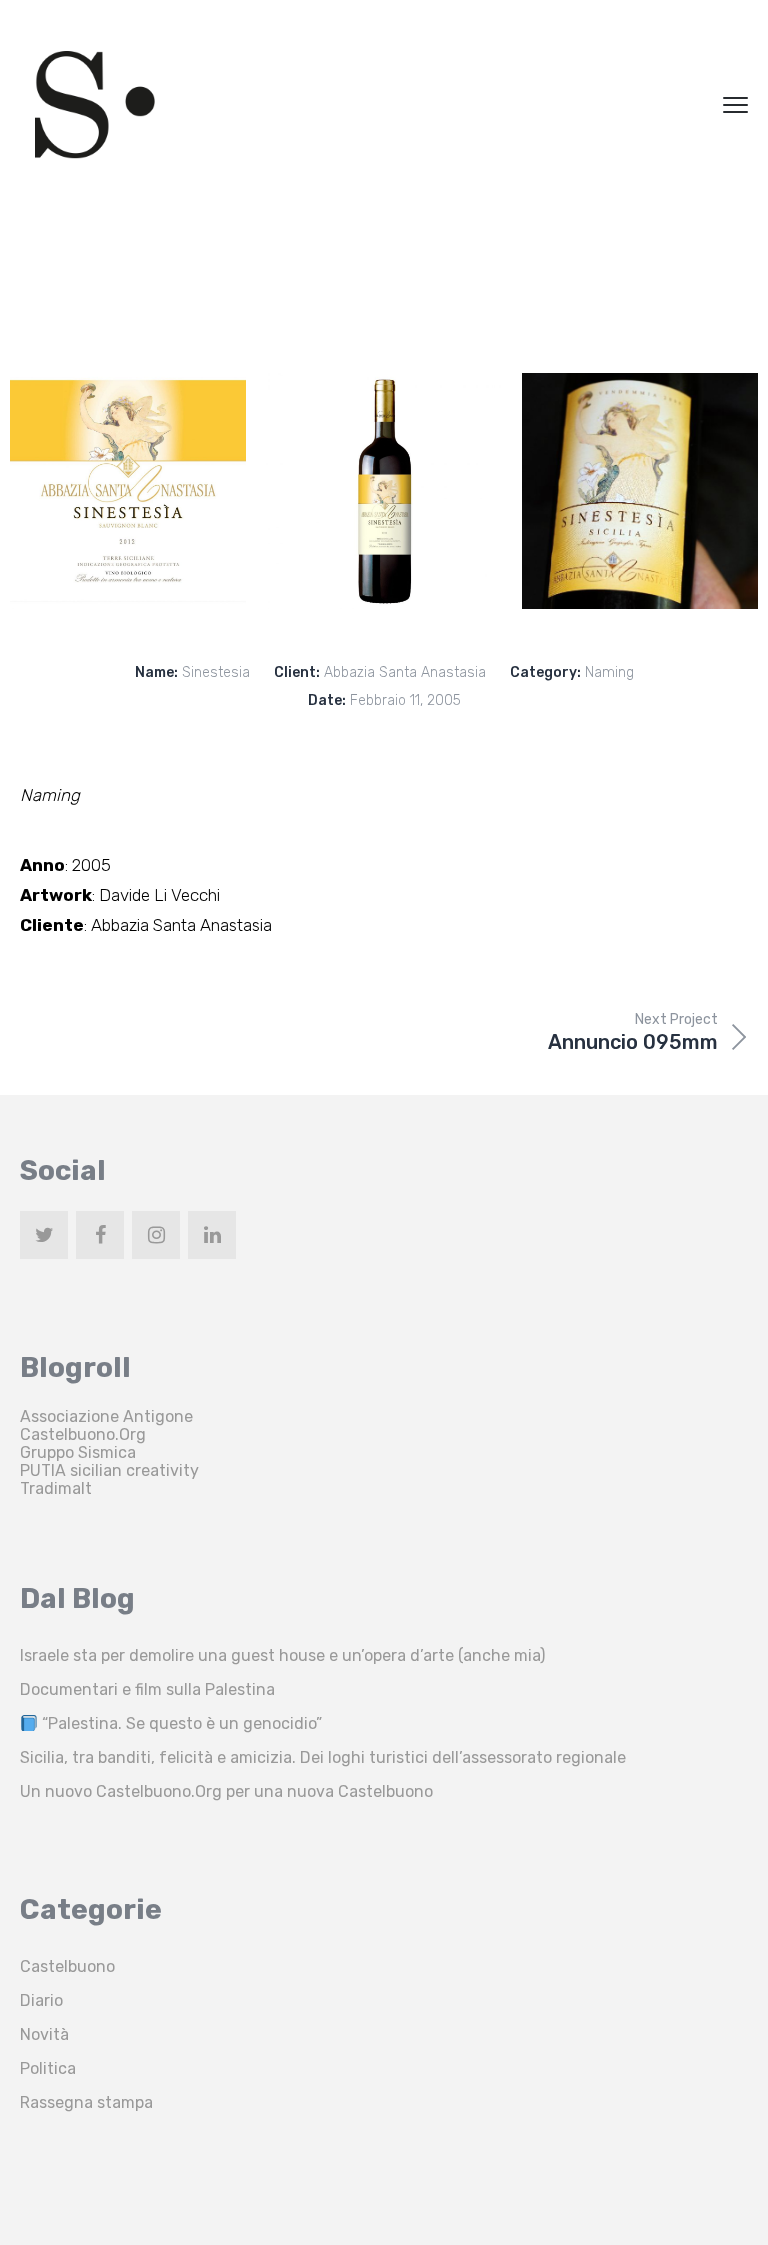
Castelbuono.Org (83, 1434)
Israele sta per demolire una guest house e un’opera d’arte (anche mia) (282, 1655)
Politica (48, 2068)
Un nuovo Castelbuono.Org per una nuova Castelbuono (226, 1791)
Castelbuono (67, 1966)
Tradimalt (56, 1488)
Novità (44, 2034)
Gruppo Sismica (78, 1452)
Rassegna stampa (86, 2102)
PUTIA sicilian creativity (109, 1470)
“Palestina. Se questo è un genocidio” (180, 1723)
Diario (41, 2000)
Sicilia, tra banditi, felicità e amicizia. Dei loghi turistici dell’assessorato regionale (323, 1757)
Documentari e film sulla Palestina (147, 1689)
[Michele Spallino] (95, 105)
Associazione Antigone (106, 1416)
